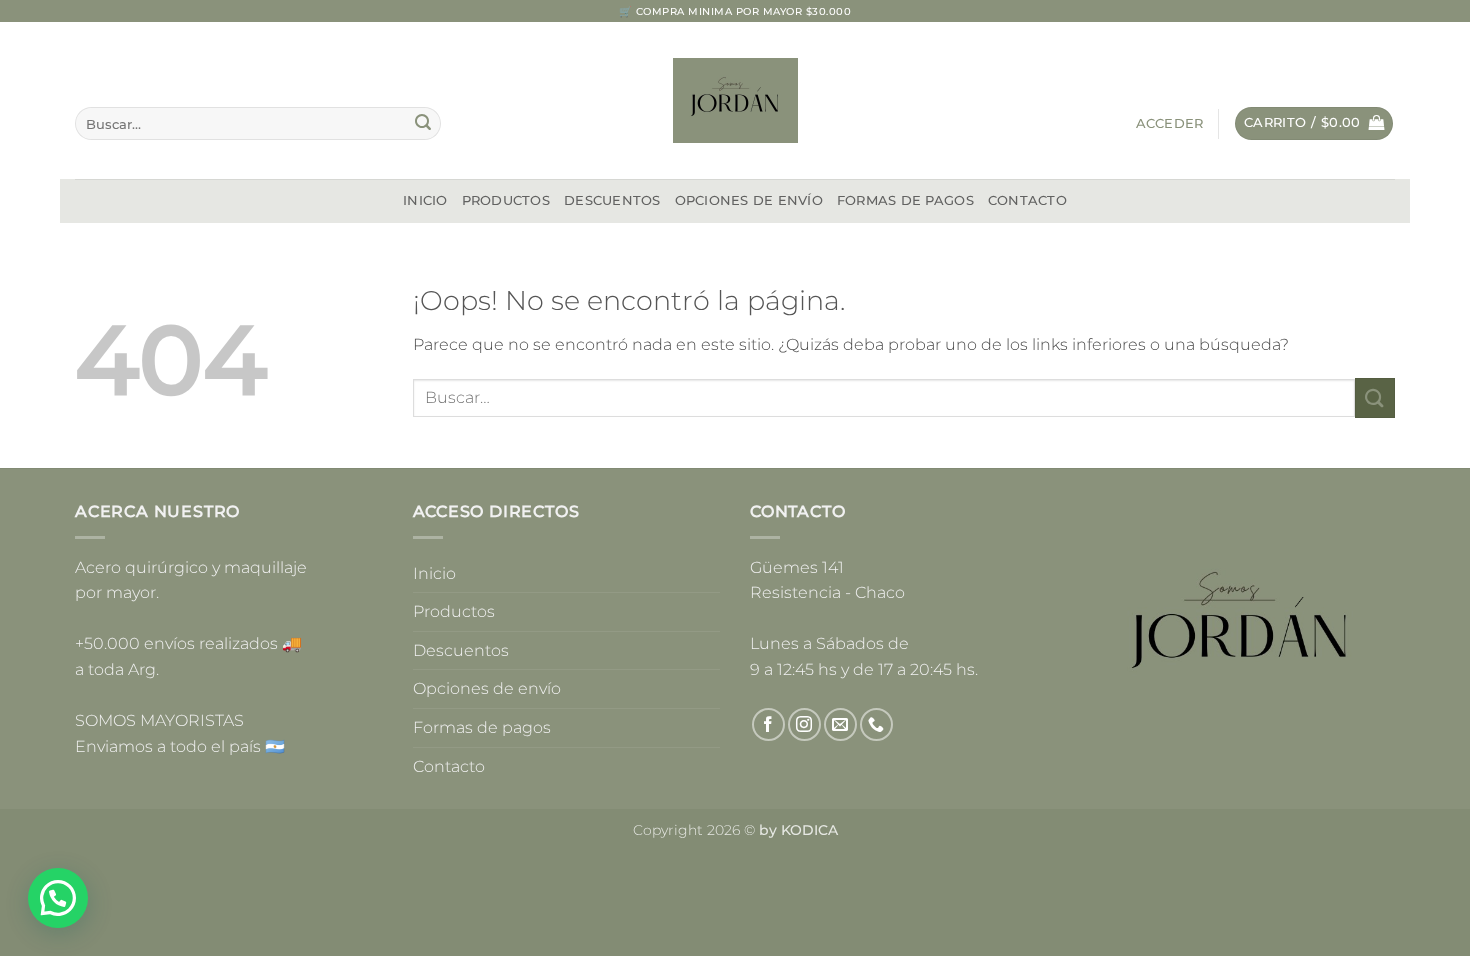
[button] (1170, 124)
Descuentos (612, 200)
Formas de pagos (905, 200)
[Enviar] (423, 124)
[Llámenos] (876, 724)
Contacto (1027, 200)
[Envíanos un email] (840, 724)
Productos (506, 200)
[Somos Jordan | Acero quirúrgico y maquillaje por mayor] (735, 100)
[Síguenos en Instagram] (804, 724)
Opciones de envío (749, 200)
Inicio (425, 200)
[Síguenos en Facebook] (768, 724)
